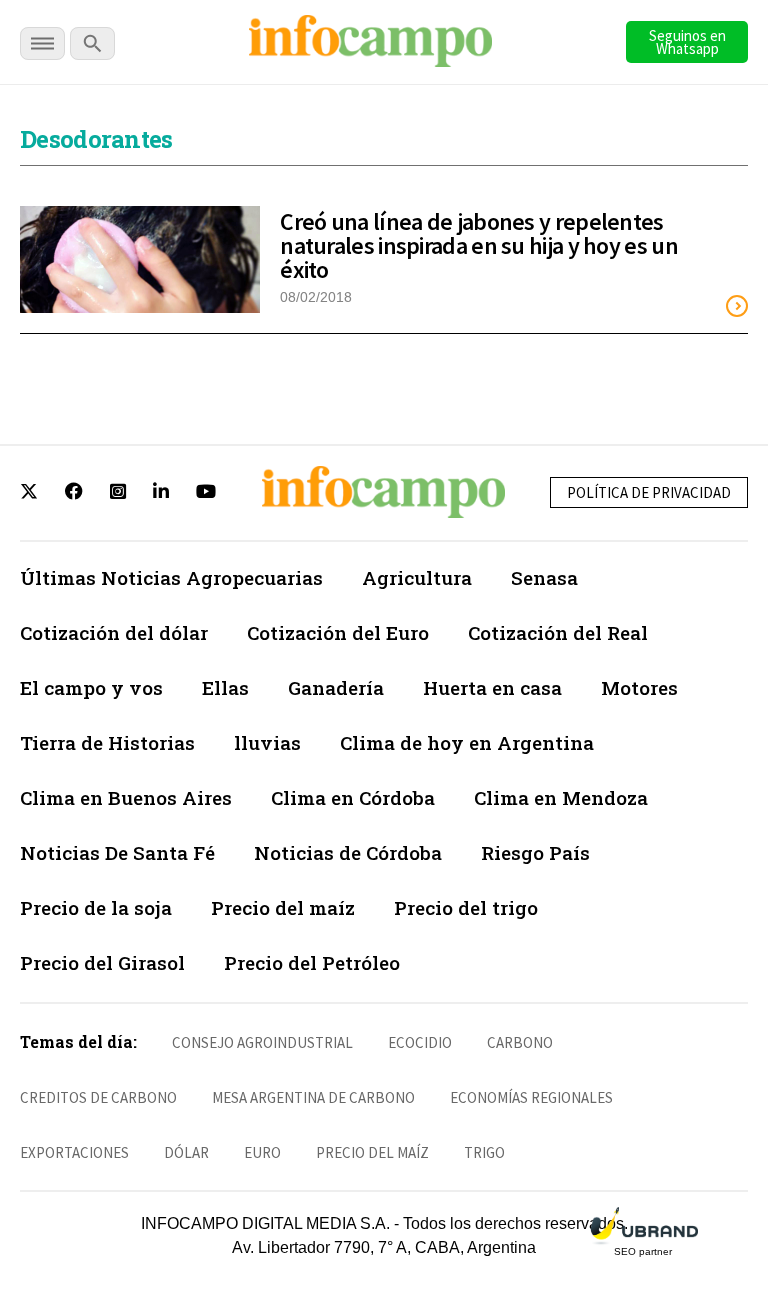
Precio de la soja (96, 907)
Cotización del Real (558, 632)
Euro (262, 1152)
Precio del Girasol (102, 962)
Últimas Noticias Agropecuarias (171, 577)
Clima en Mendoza (561, 797)
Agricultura (417, 577)
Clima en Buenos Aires (126, 797)
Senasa (544, 577)
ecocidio (420, 1042)
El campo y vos (91, 687)
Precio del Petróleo (312, 962)
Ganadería (336, 687)
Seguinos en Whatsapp (687, 42)
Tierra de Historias (107, 742)
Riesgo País (535, 852)
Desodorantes (96, 139)
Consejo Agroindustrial (262, 1042)
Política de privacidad (649, 492)
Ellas (225, 687)
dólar (186, 1152)
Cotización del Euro (338, 632)
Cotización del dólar (114, 632)
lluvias (267, 742)
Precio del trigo (466, 907)
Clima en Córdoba (353, 797)
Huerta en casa (492, 687)
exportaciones (74, 1152)
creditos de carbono (98, 1097)
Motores (639, 687)
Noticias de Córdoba (348, 852)
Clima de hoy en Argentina (467, 742)
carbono (520, 1042)
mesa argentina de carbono (313, 1097)
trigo (484, 1152)
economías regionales (531, 1097)
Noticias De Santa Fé (117, 852)
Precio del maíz (283, 907)
